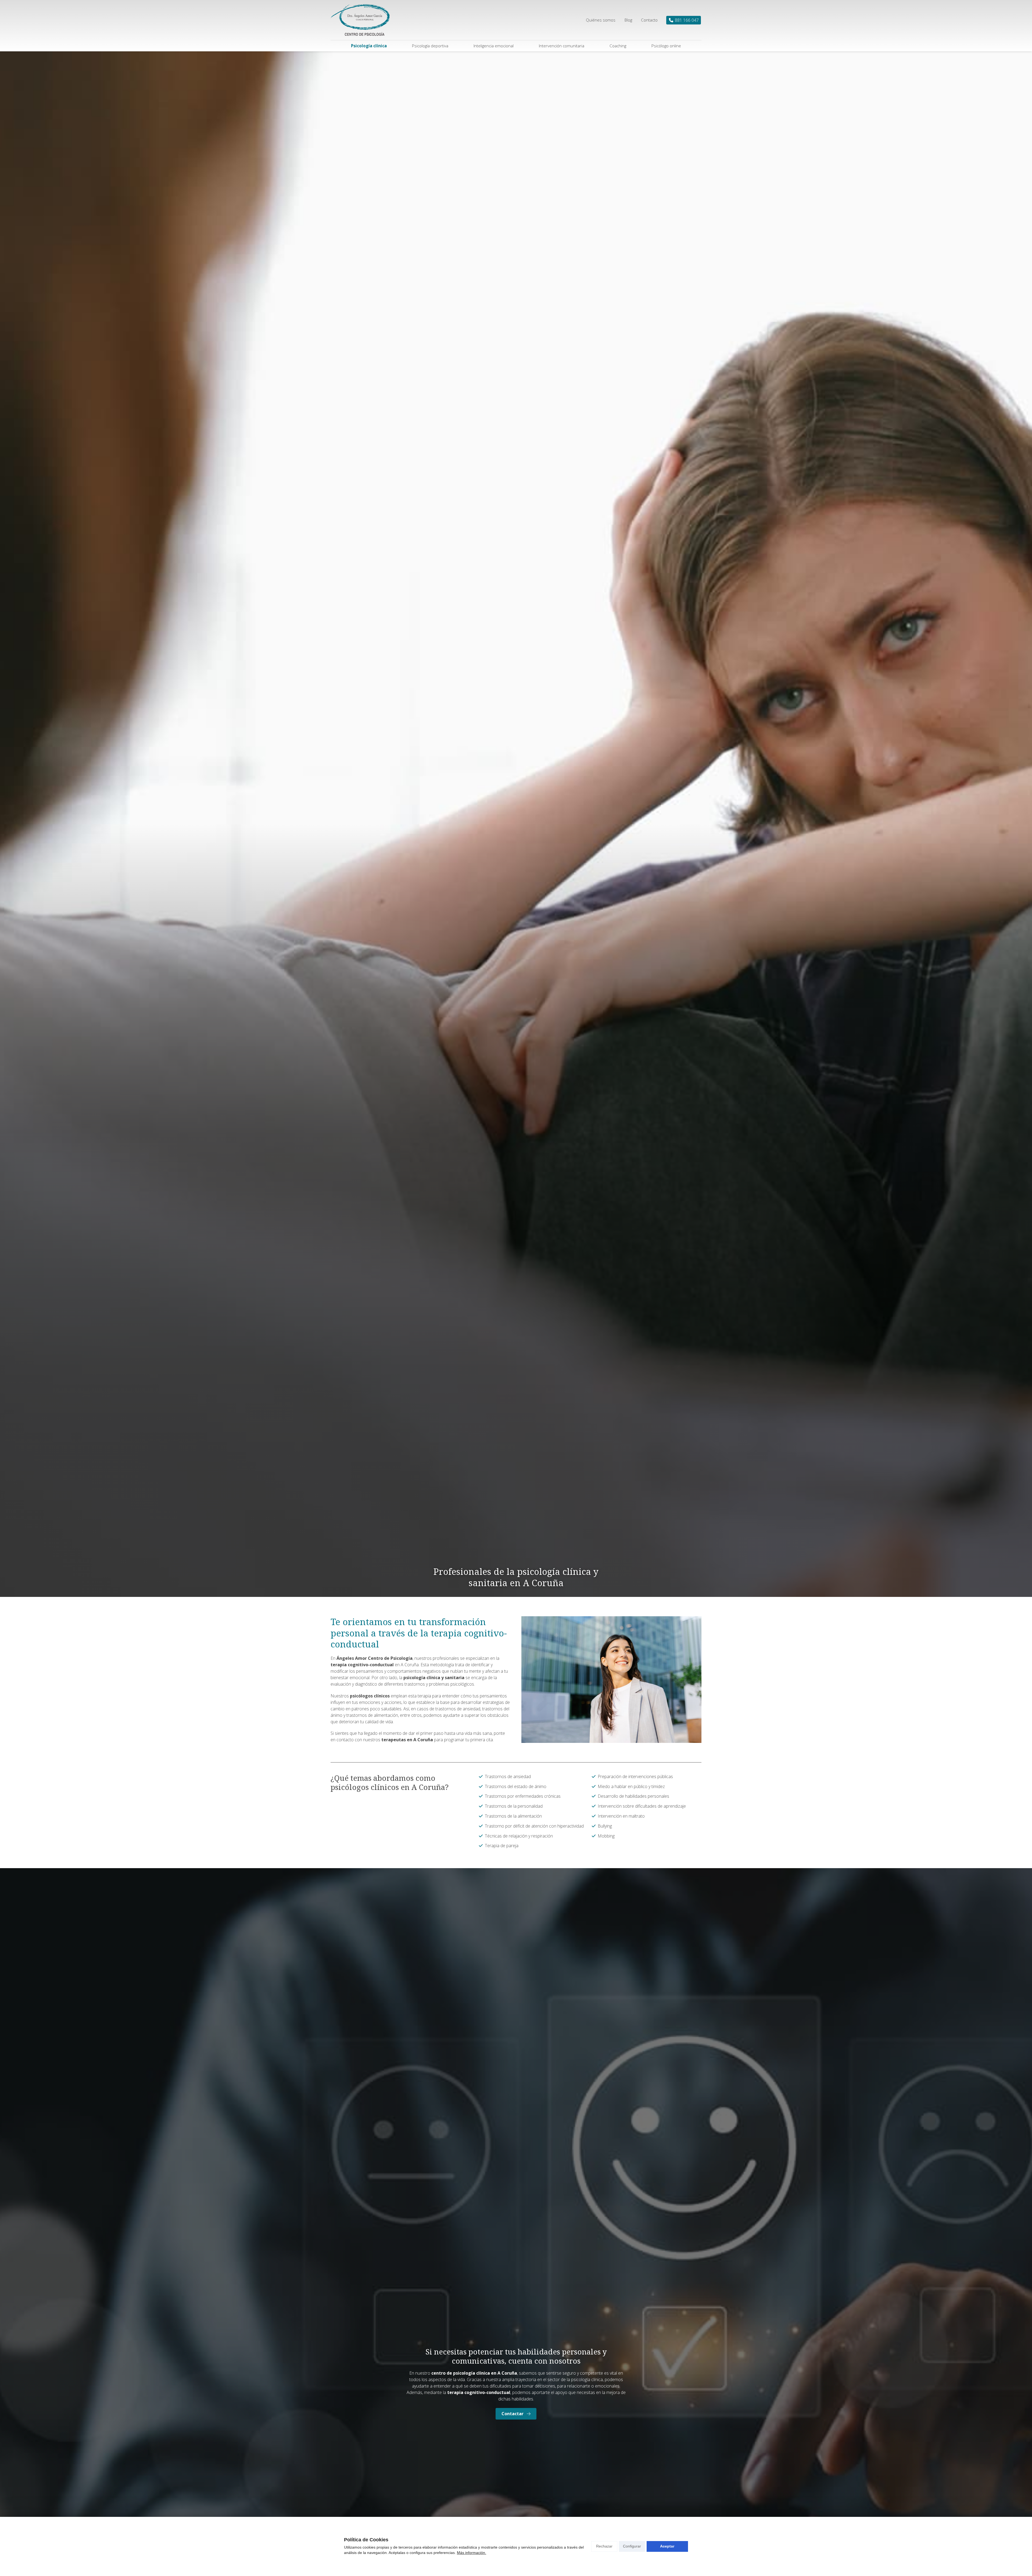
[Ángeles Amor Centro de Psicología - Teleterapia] (360, 20)
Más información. (472, 2553)
